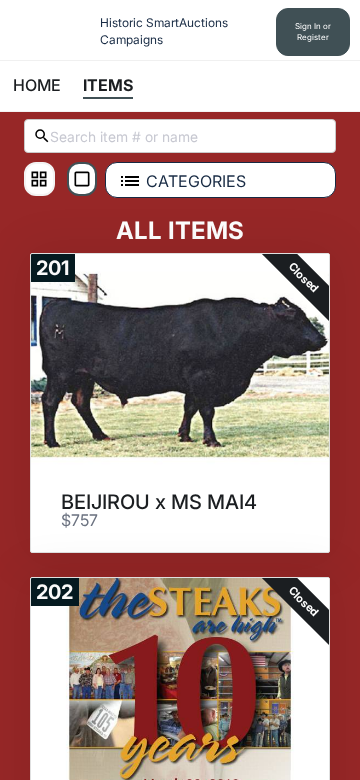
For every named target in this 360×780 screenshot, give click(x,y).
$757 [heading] (79, 521)
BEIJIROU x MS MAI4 (159, 502)
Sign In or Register (313, 31)
